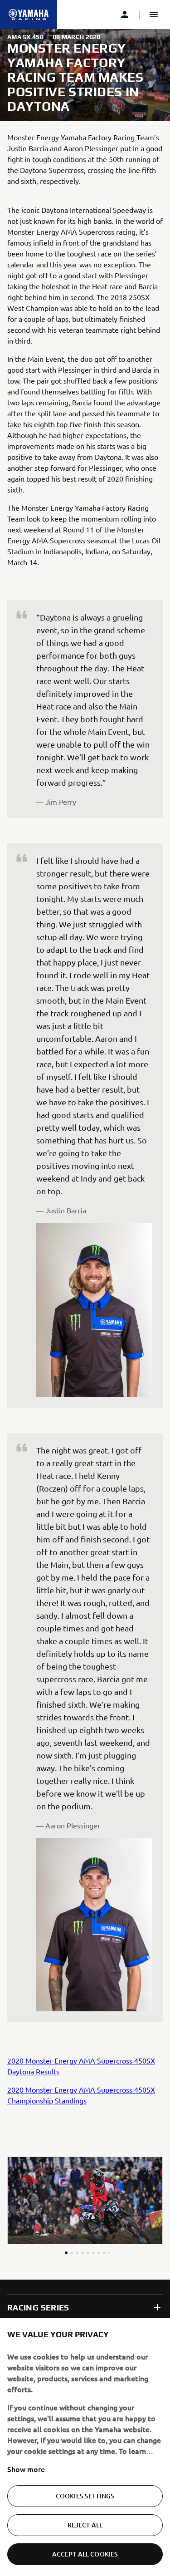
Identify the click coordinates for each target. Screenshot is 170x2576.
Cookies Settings (85, 2496)
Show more (26, 2469)
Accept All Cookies (85, 2554)
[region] (85, 2447)
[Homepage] (29, 15)
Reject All (85, 2525)
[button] (154, 15)
